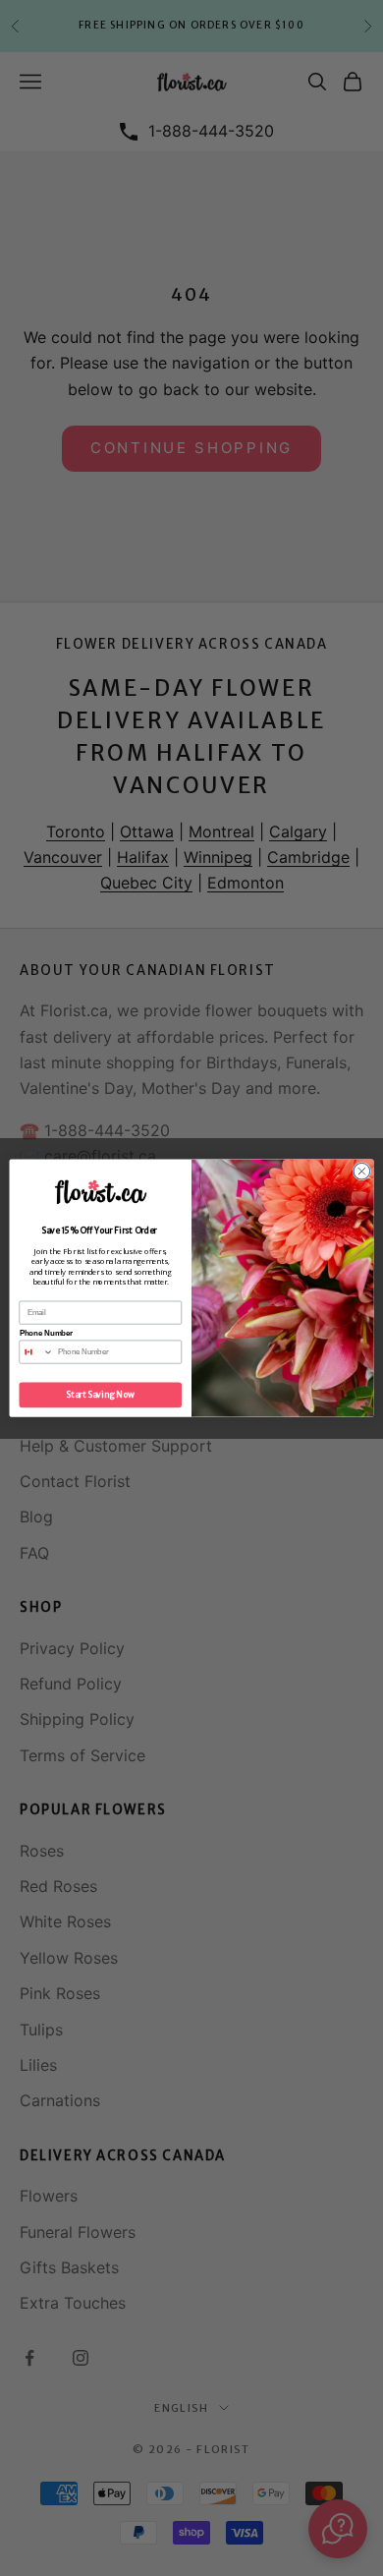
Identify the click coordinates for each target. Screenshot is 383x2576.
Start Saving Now (100, 1395)
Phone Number (47, 1333)
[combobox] (36, 1352)
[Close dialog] (362, 1171)
